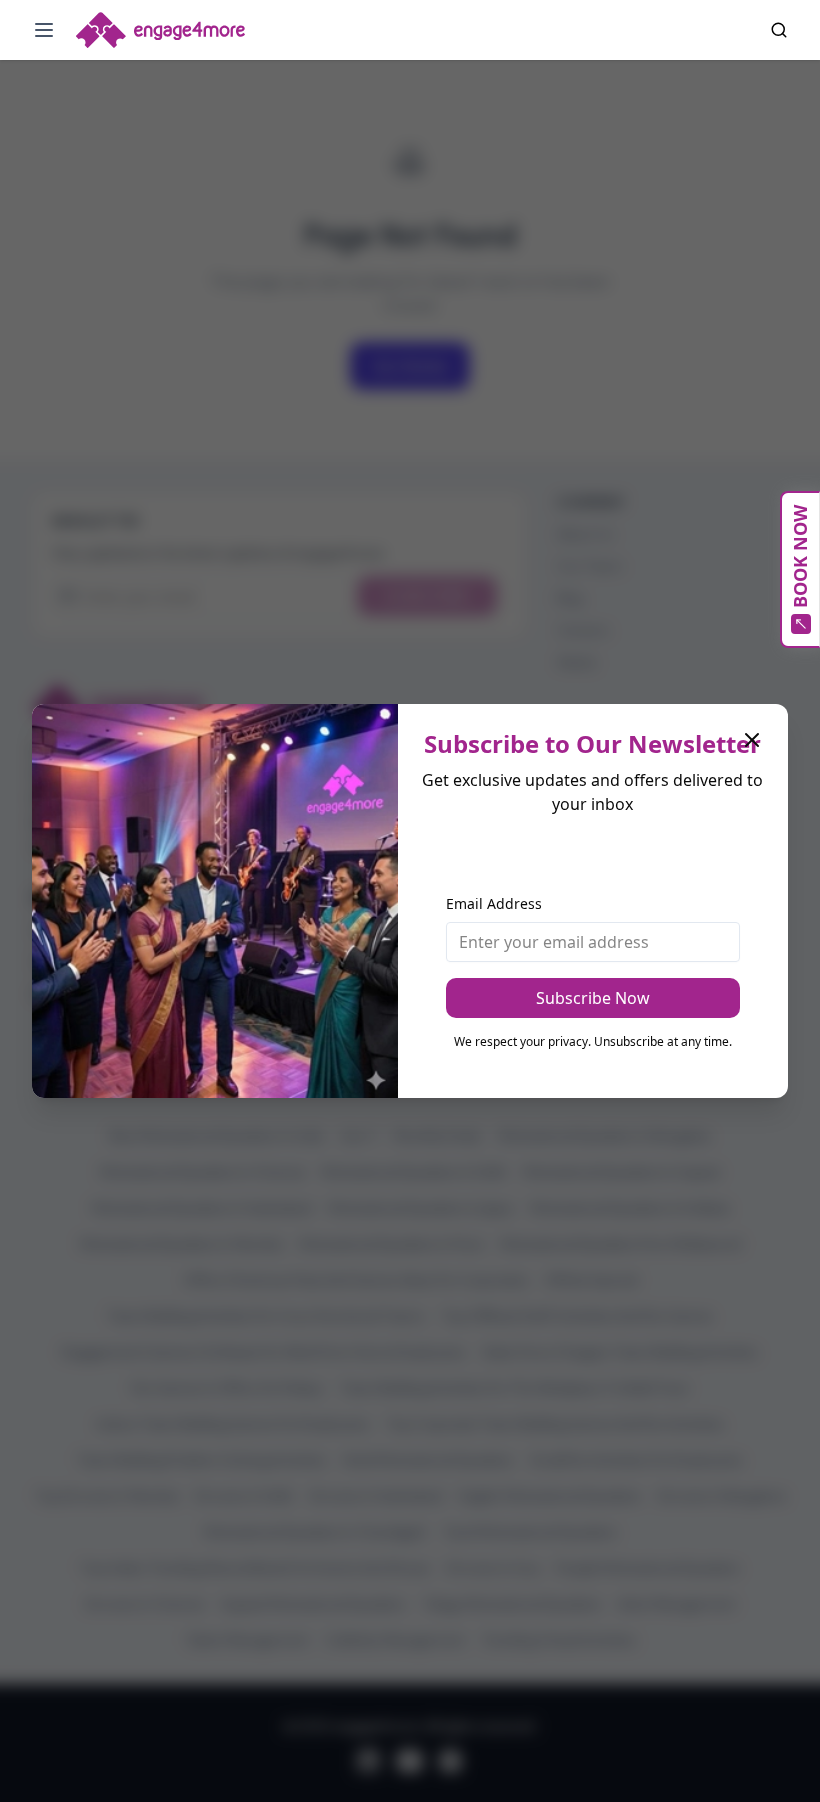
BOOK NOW (800, 556)
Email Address (494, 903)
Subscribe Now (593, 998)
